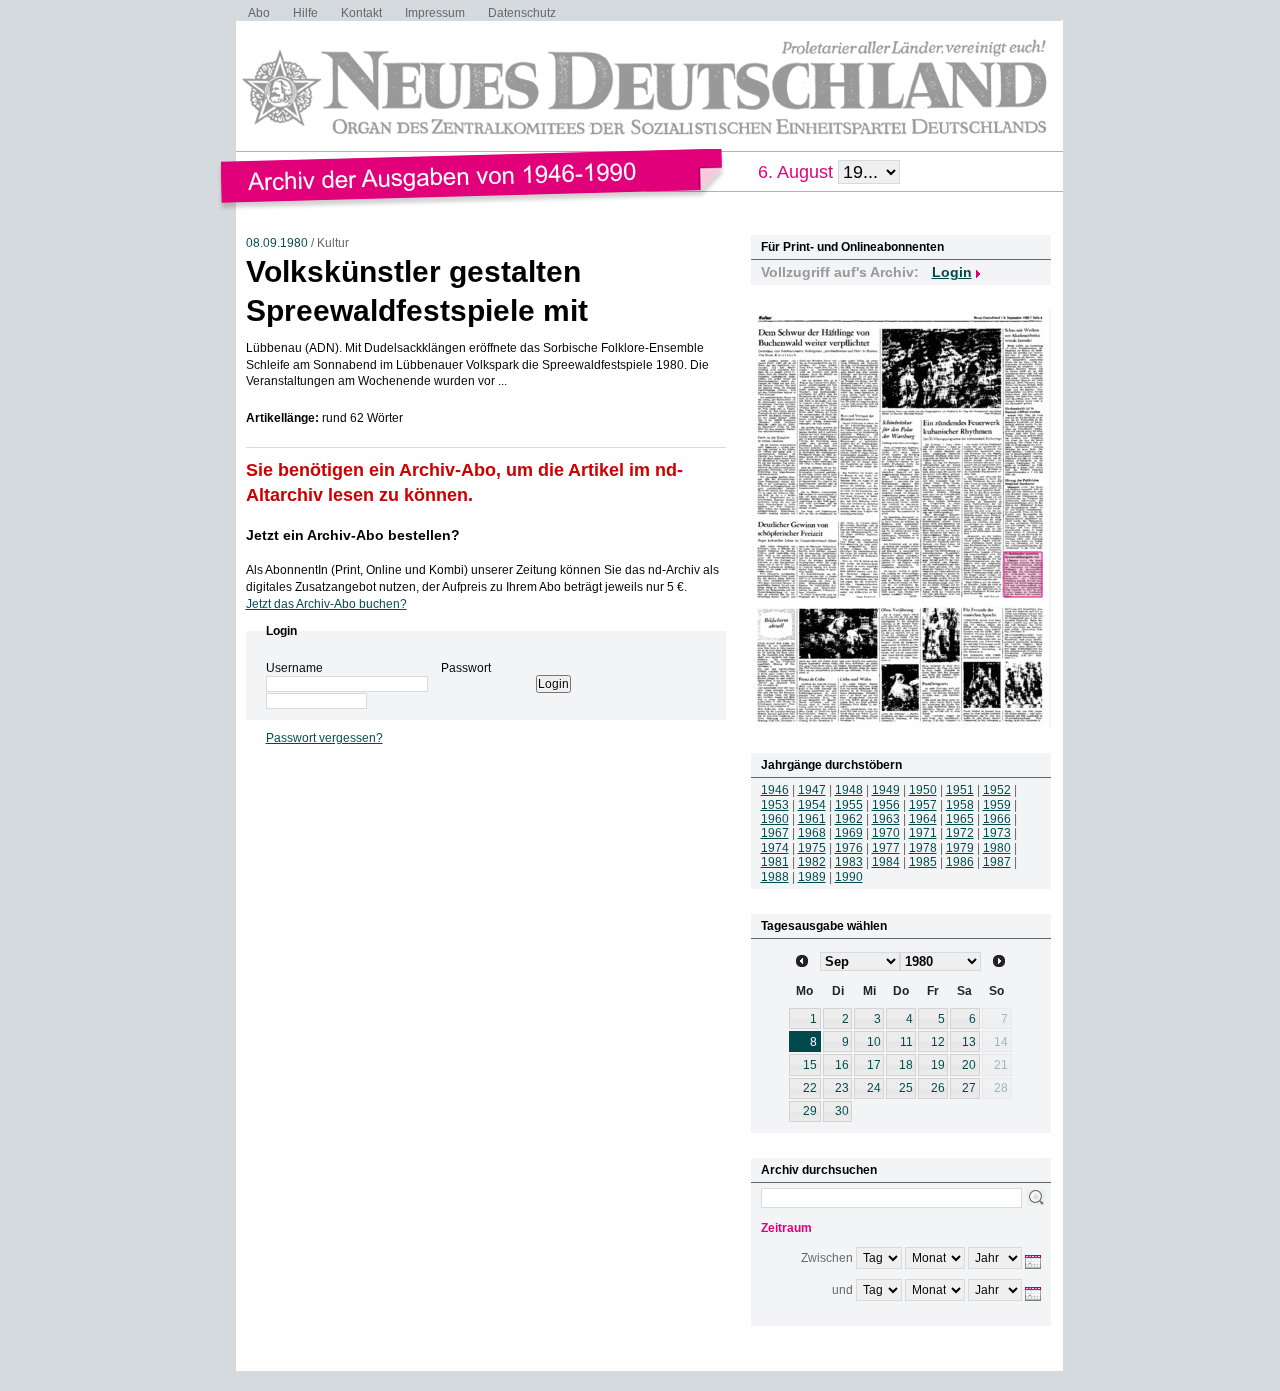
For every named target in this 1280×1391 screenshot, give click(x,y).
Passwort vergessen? (324, 738)
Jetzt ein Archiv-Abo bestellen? (353, 535)
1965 (960, 819)
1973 (997, 833)
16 (842, 1065)
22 (810, 1088)
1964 (923, 819)
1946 (775, 790)
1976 (849, 848)
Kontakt (361, 13)
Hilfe (305, 13)
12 (938, 1042)
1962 (849, 819)
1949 (886, 790)
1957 (923, 805)
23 (842, 1088)
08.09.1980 (277, 243)
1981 (775, 862)
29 (810, 1111)
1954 (812, 805)
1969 (849, 833)
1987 (997, 862)
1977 (886, 848)
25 (906, 1088)
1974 (775, 848)
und (842, 1290)
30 (842, 1111)
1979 (960, 848)
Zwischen (827, 1258)
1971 (923, 833)
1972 (960, 833)
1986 (960, 862)
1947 (812, 790)
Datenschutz (522, 13)
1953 (775, 805)
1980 (997, 848)
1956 (886, 805)
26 (938, 1088)
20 (969, 1065)
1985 (923, 862)
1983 (849, 862)
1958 (960, 805)
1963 (886, 819)
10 (874, 1042)
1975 (812, 848)
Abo (259, 13)
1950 (923, 790)
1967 (775, 833)
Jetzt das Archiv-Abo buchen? (326, 604)
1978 (923, 848)
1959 (997, 805)
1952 (997, 790)
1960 (775, 819)
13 (969, 1042)
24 (874, 1088)
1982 (812, 862)
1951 (960, 790)
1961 (812, 819)
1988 (775, 877)
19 (938, 1065)
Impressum (435, 13)
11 (906, 1042)
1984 (886, 862)
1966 (997, 819)
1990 (849, 877)
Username (294, 668)
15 (810, 1065)
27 (969, 1088)
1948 (849, 790)
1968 (812, 833)
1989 (812, 877)
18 (906, 1065)
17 (874, 1065)
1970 (886, 833)
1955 (849, 805)
